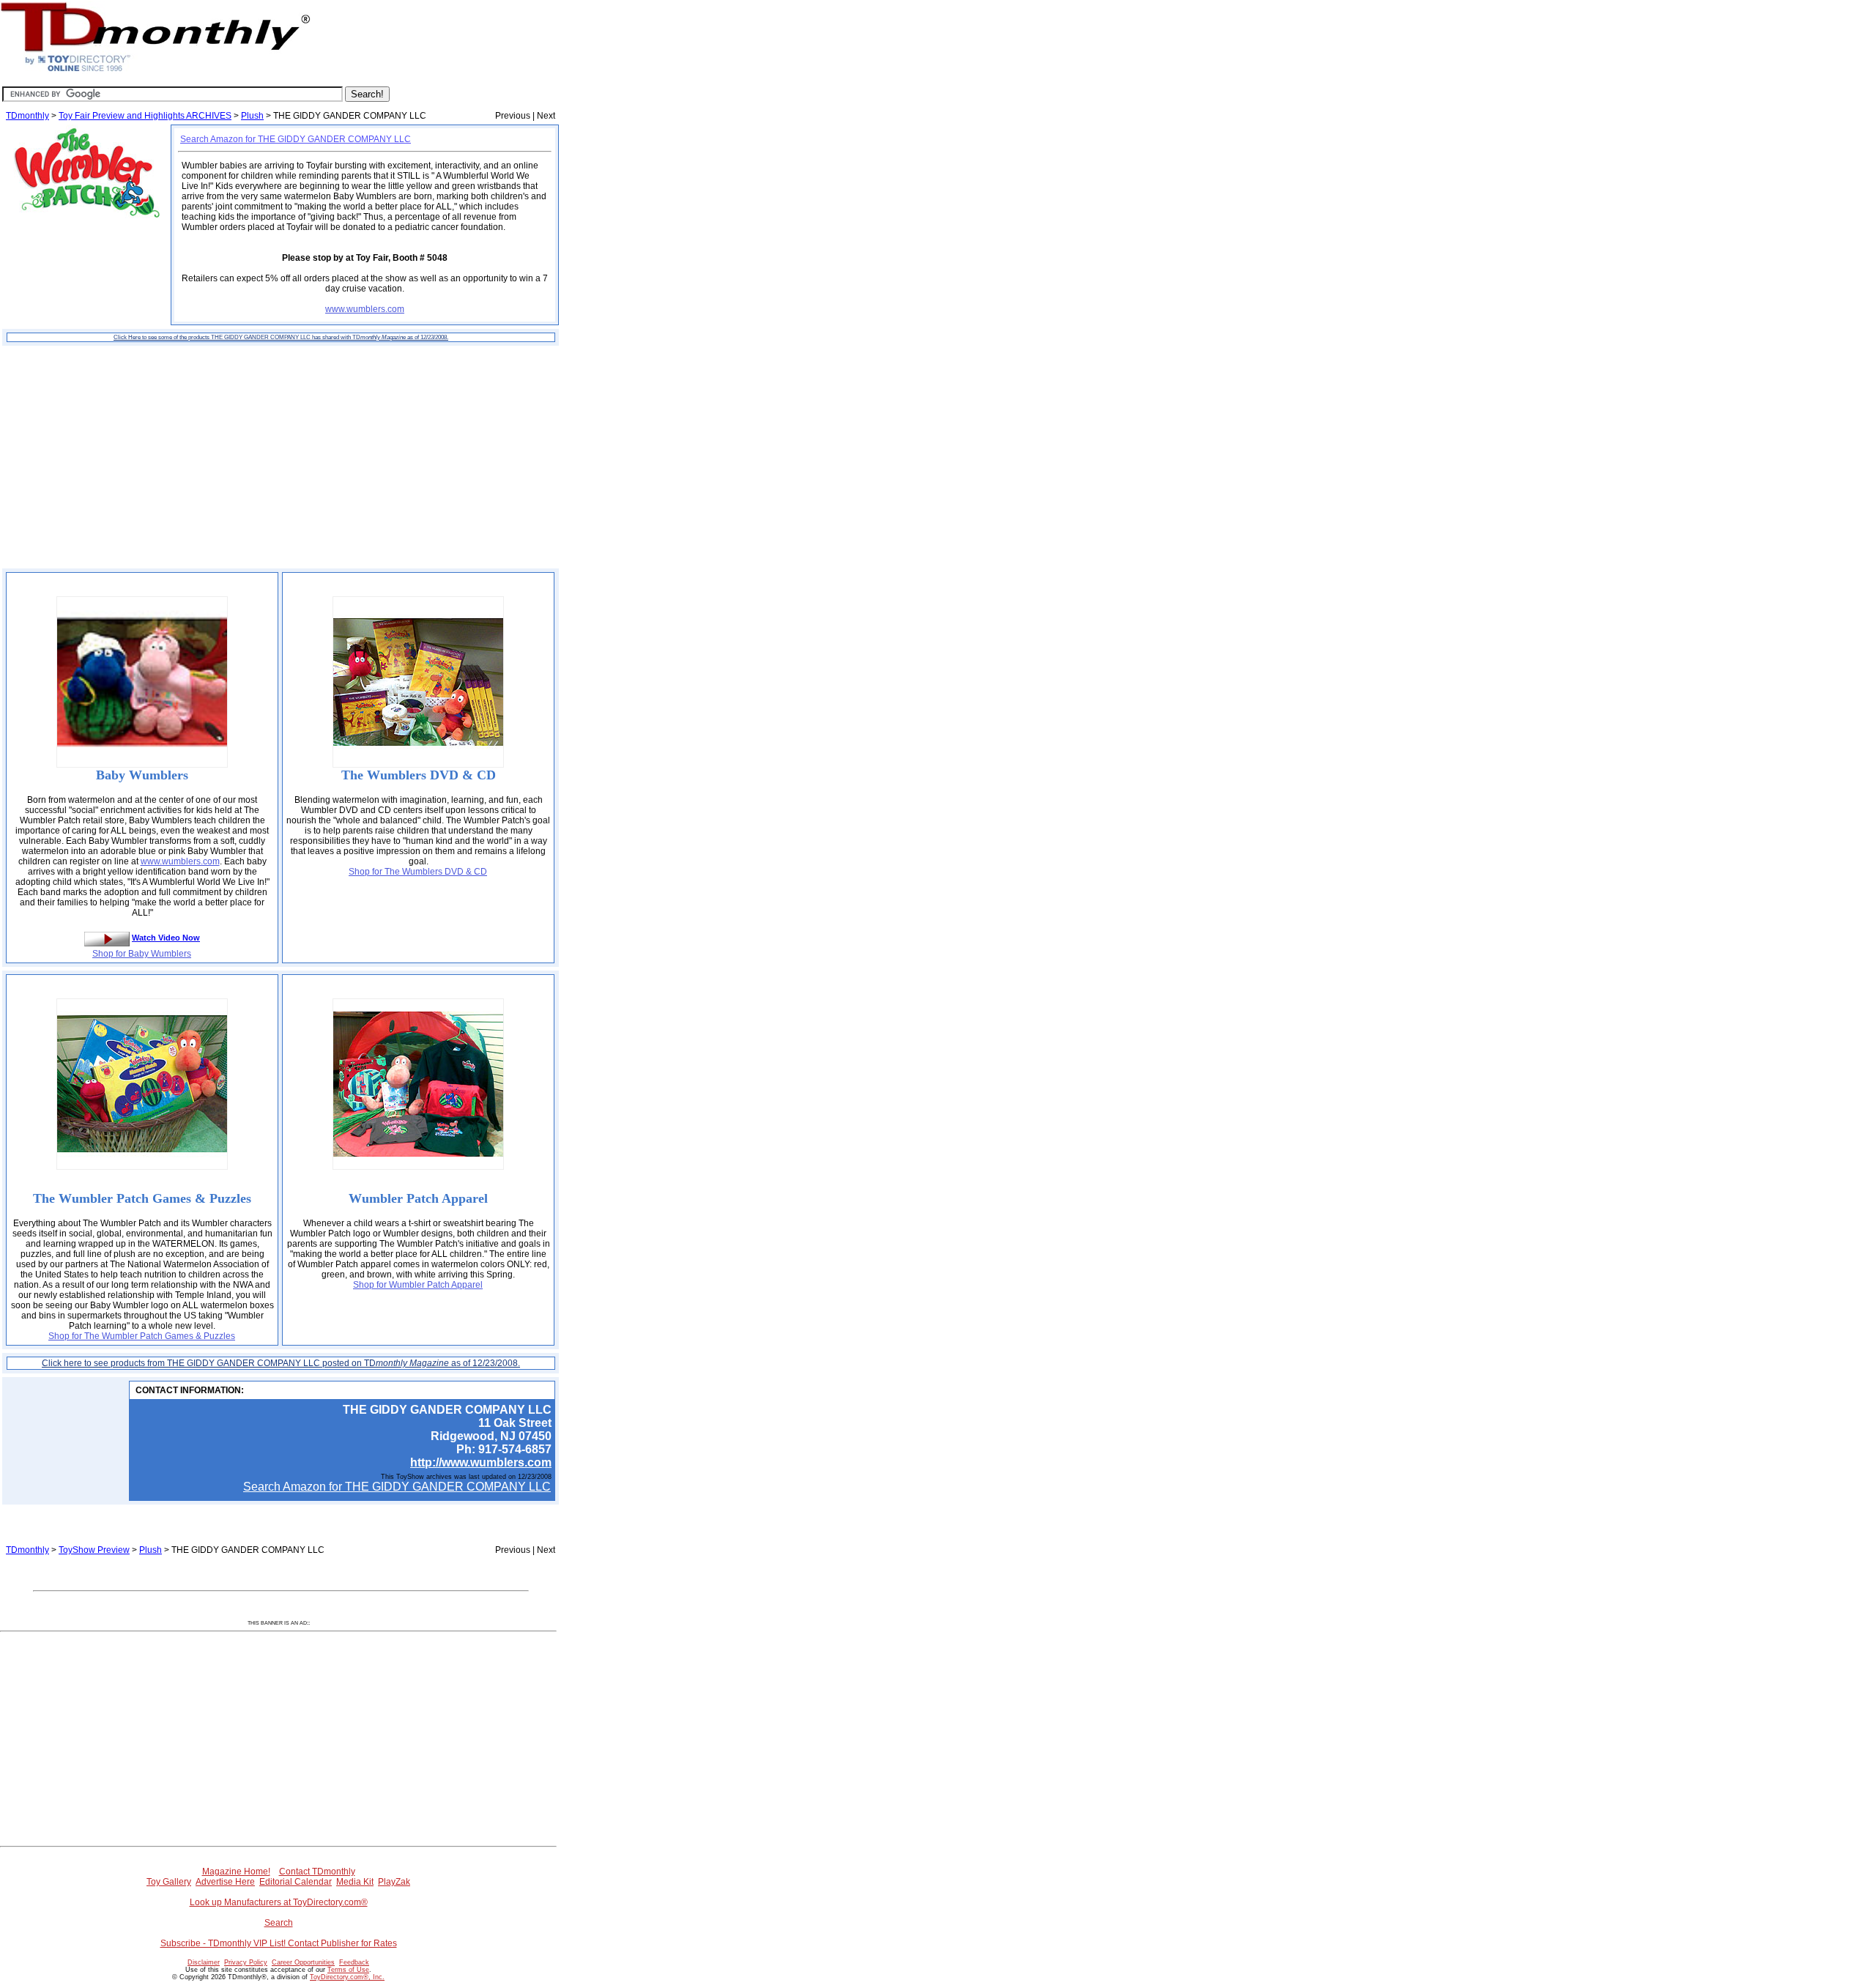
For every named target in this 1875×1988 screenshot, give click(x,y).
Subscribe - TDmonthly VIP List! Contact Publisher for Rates (279, 1943)
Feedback (354, 1962)
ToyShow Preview (94, 1550)
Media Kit (355, 1882)
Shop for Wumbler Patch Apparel (418, 1285)
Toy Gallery (169, 1882)
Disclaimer (204, 1962)
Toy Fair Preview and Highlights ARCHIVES (145, 116)
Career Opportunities (303, 1962)
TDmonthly (27, 116)
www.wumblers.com (365, 309)
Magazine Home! (236, 1872)
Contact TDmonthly (317, 1872)
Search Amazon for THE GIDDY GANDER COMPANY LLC (296, 139)
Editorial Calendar (296, 1882)
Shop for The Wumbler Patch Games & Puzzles (142, 1336)
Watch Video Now (166, 938)
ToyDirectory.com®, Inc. (347, 1977)
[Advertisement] (281, 457)
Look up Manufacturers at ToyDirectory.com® (279, 1902)
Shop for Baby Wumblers (142, 954)
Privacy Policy (246, 1962)
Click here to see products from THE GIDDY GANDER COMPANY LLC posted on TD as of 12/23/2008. (281, 1363)
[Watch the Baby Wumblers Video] (107, 938)
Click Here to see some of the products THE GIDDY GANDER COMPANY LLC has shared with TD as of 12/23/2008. (281, 337)
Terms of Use (348, 1970)
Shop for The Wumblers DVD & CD (418, 872)
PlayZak (394, 1882)
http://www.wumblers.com (481, 1462)
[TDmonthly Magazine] (156, 71)
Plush (252, 116)
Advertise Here (225, 1882)
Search (279, 1923)
